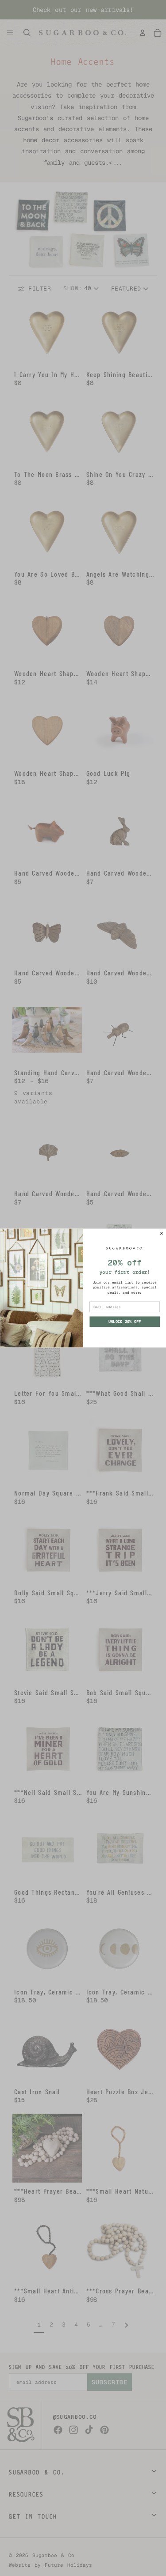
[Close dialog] (162, 1233)
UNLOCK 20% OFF (124, 1322)
